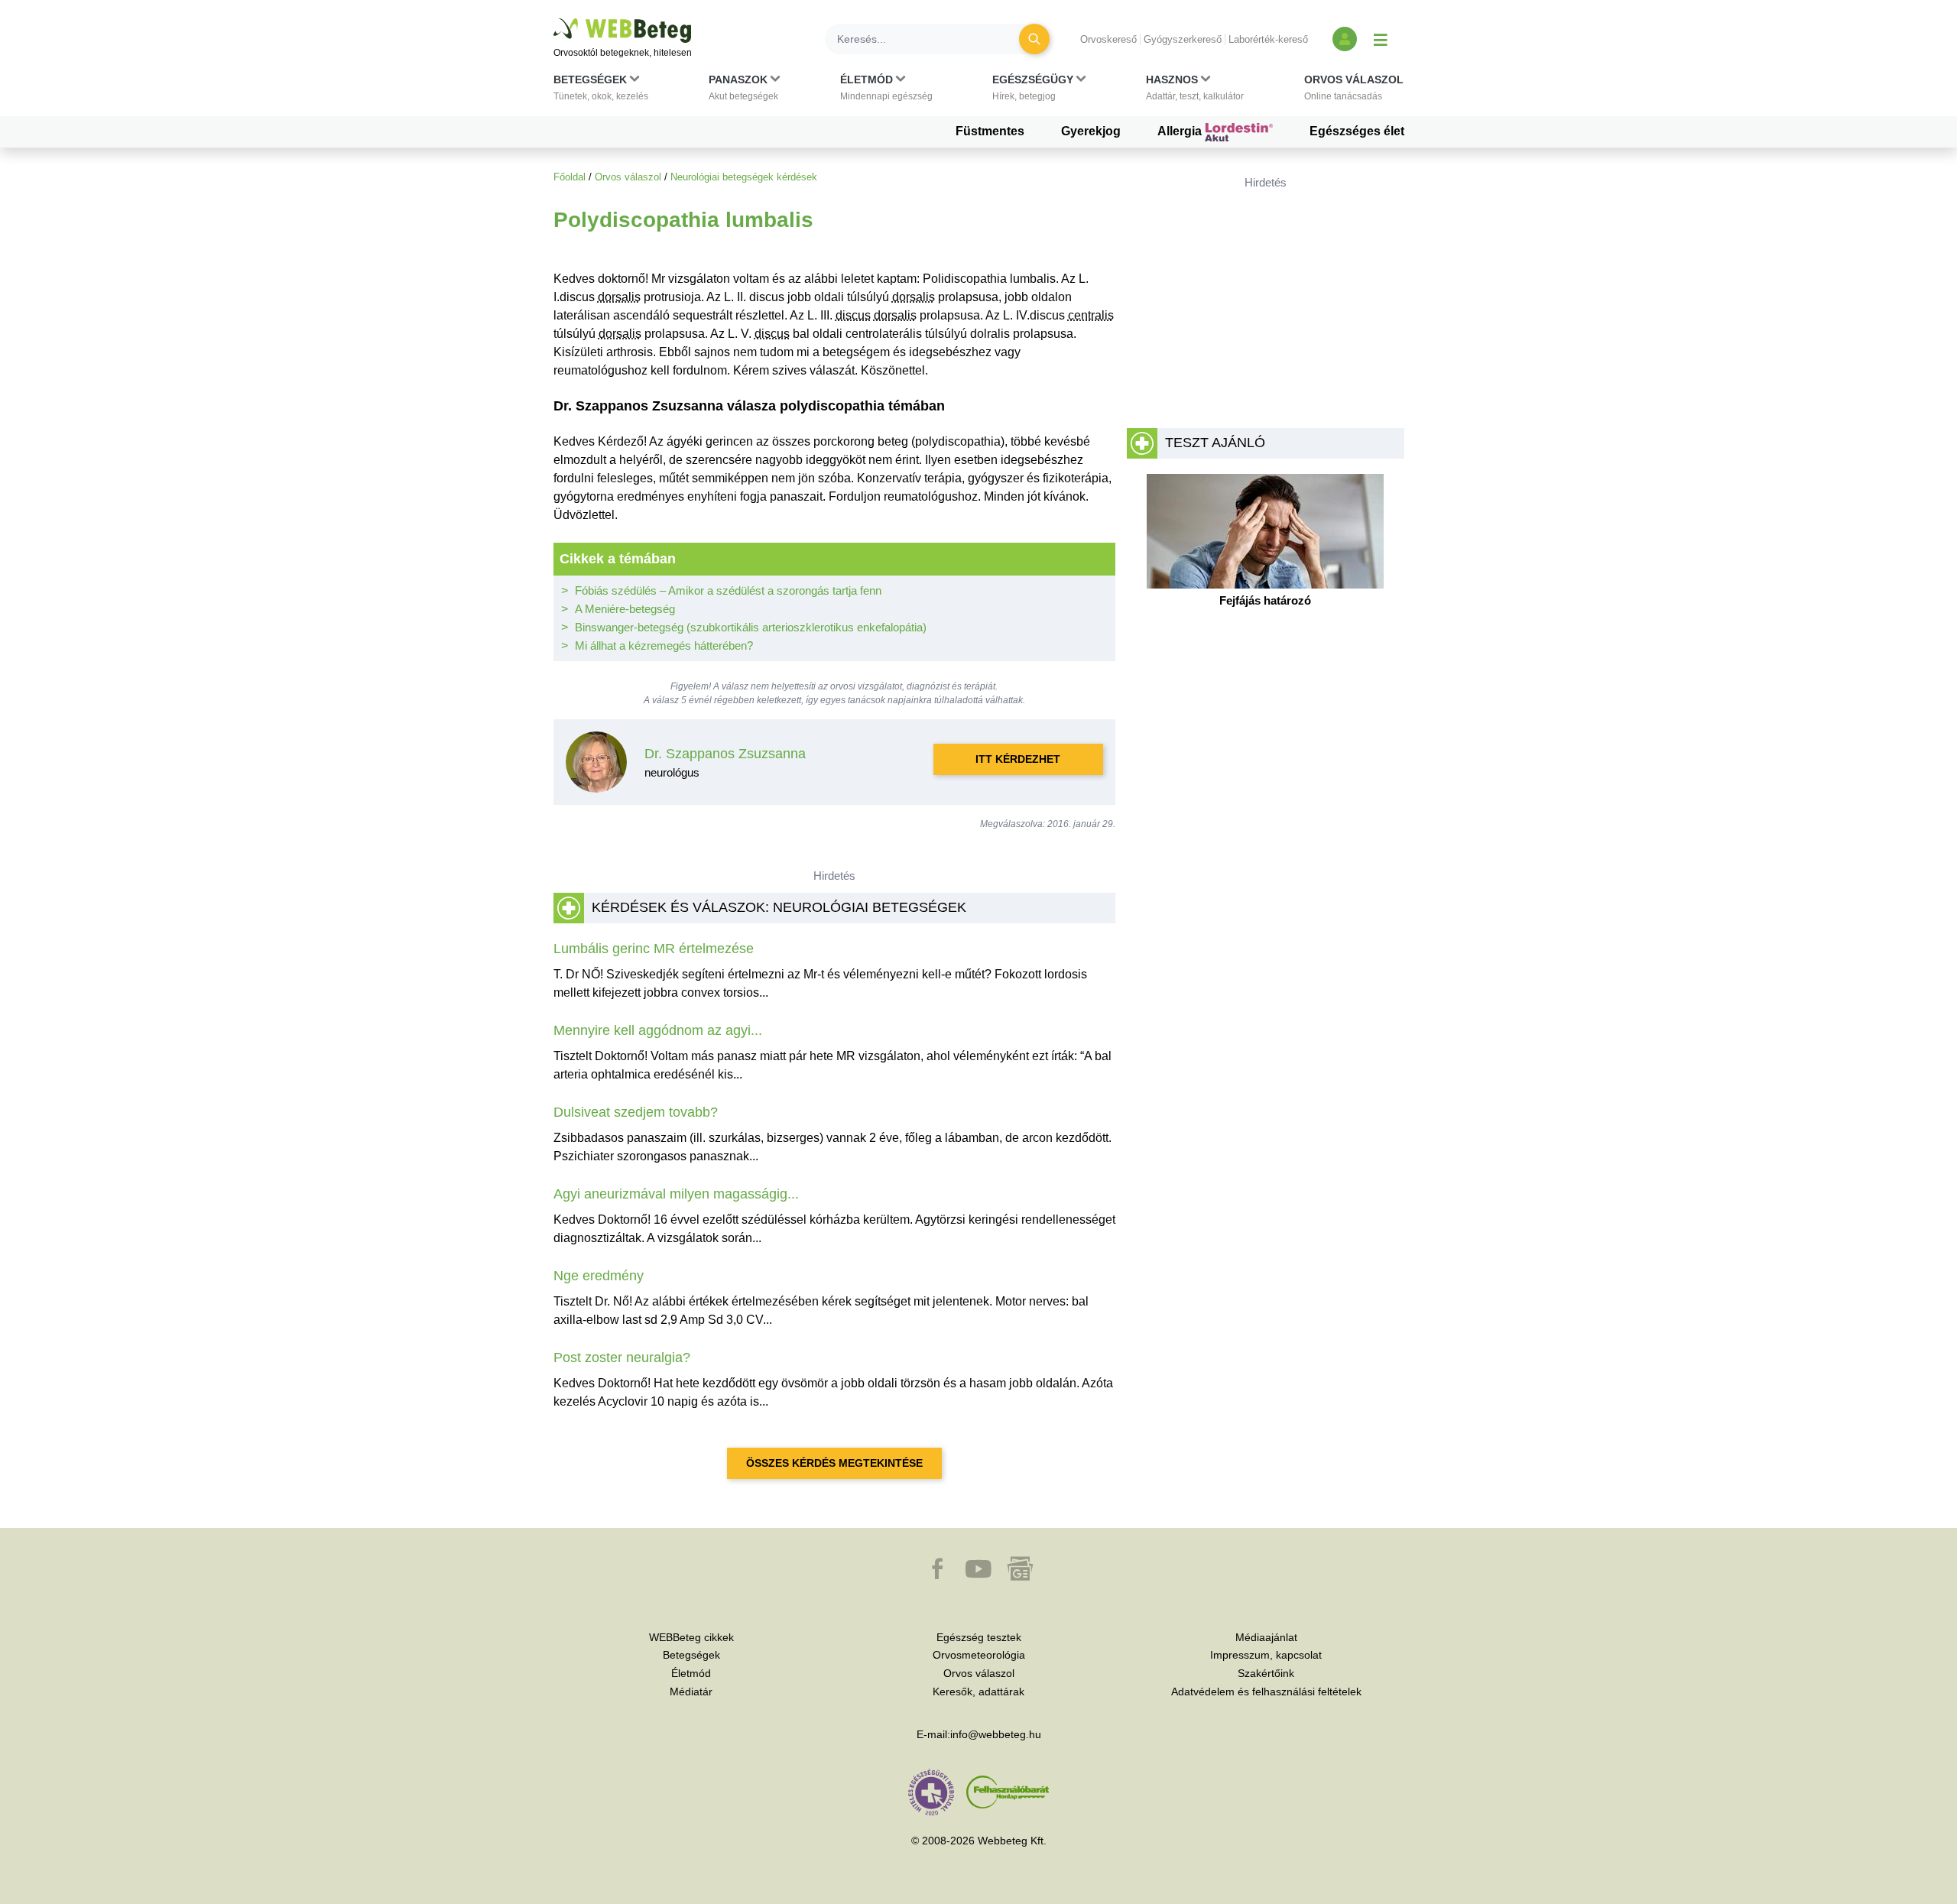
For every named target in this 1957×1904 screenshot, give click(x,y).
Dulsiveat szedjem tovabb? (636, 1112)
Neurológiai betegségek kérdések (744, 177)
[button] (601, 91)
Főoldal (570, 177)
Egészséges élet (1357, 131)
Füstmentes (990, 131)
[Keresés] (1034, 39)
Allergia (1181, 131)
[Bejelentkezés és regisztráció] (1345, 39)
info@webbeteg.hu (996, 1734)
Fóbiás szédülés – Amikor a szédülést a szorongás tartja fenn (728, 590)
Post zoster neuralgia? (622, 1357)
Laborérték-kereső (1268, 39)
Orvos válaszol (628, 177)
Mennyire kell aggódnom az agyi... (658, 1030)
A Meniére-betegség (625, 609)
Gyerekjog (1091, 131)
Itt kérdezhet (1018, 759)
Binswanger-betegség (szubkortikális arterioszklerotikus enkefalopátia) (751, 627)
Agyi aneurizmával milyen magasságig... (676, 1194)
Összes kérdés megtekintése (834, 1463)
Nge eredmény (599, 1276)
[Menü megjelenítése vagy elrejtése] (1381, 39)
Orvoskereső (1108, 39)
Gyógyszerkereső (1183, 39)
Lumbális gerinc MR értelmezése (654, 949)
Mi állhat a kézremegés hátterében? (664, 645)
